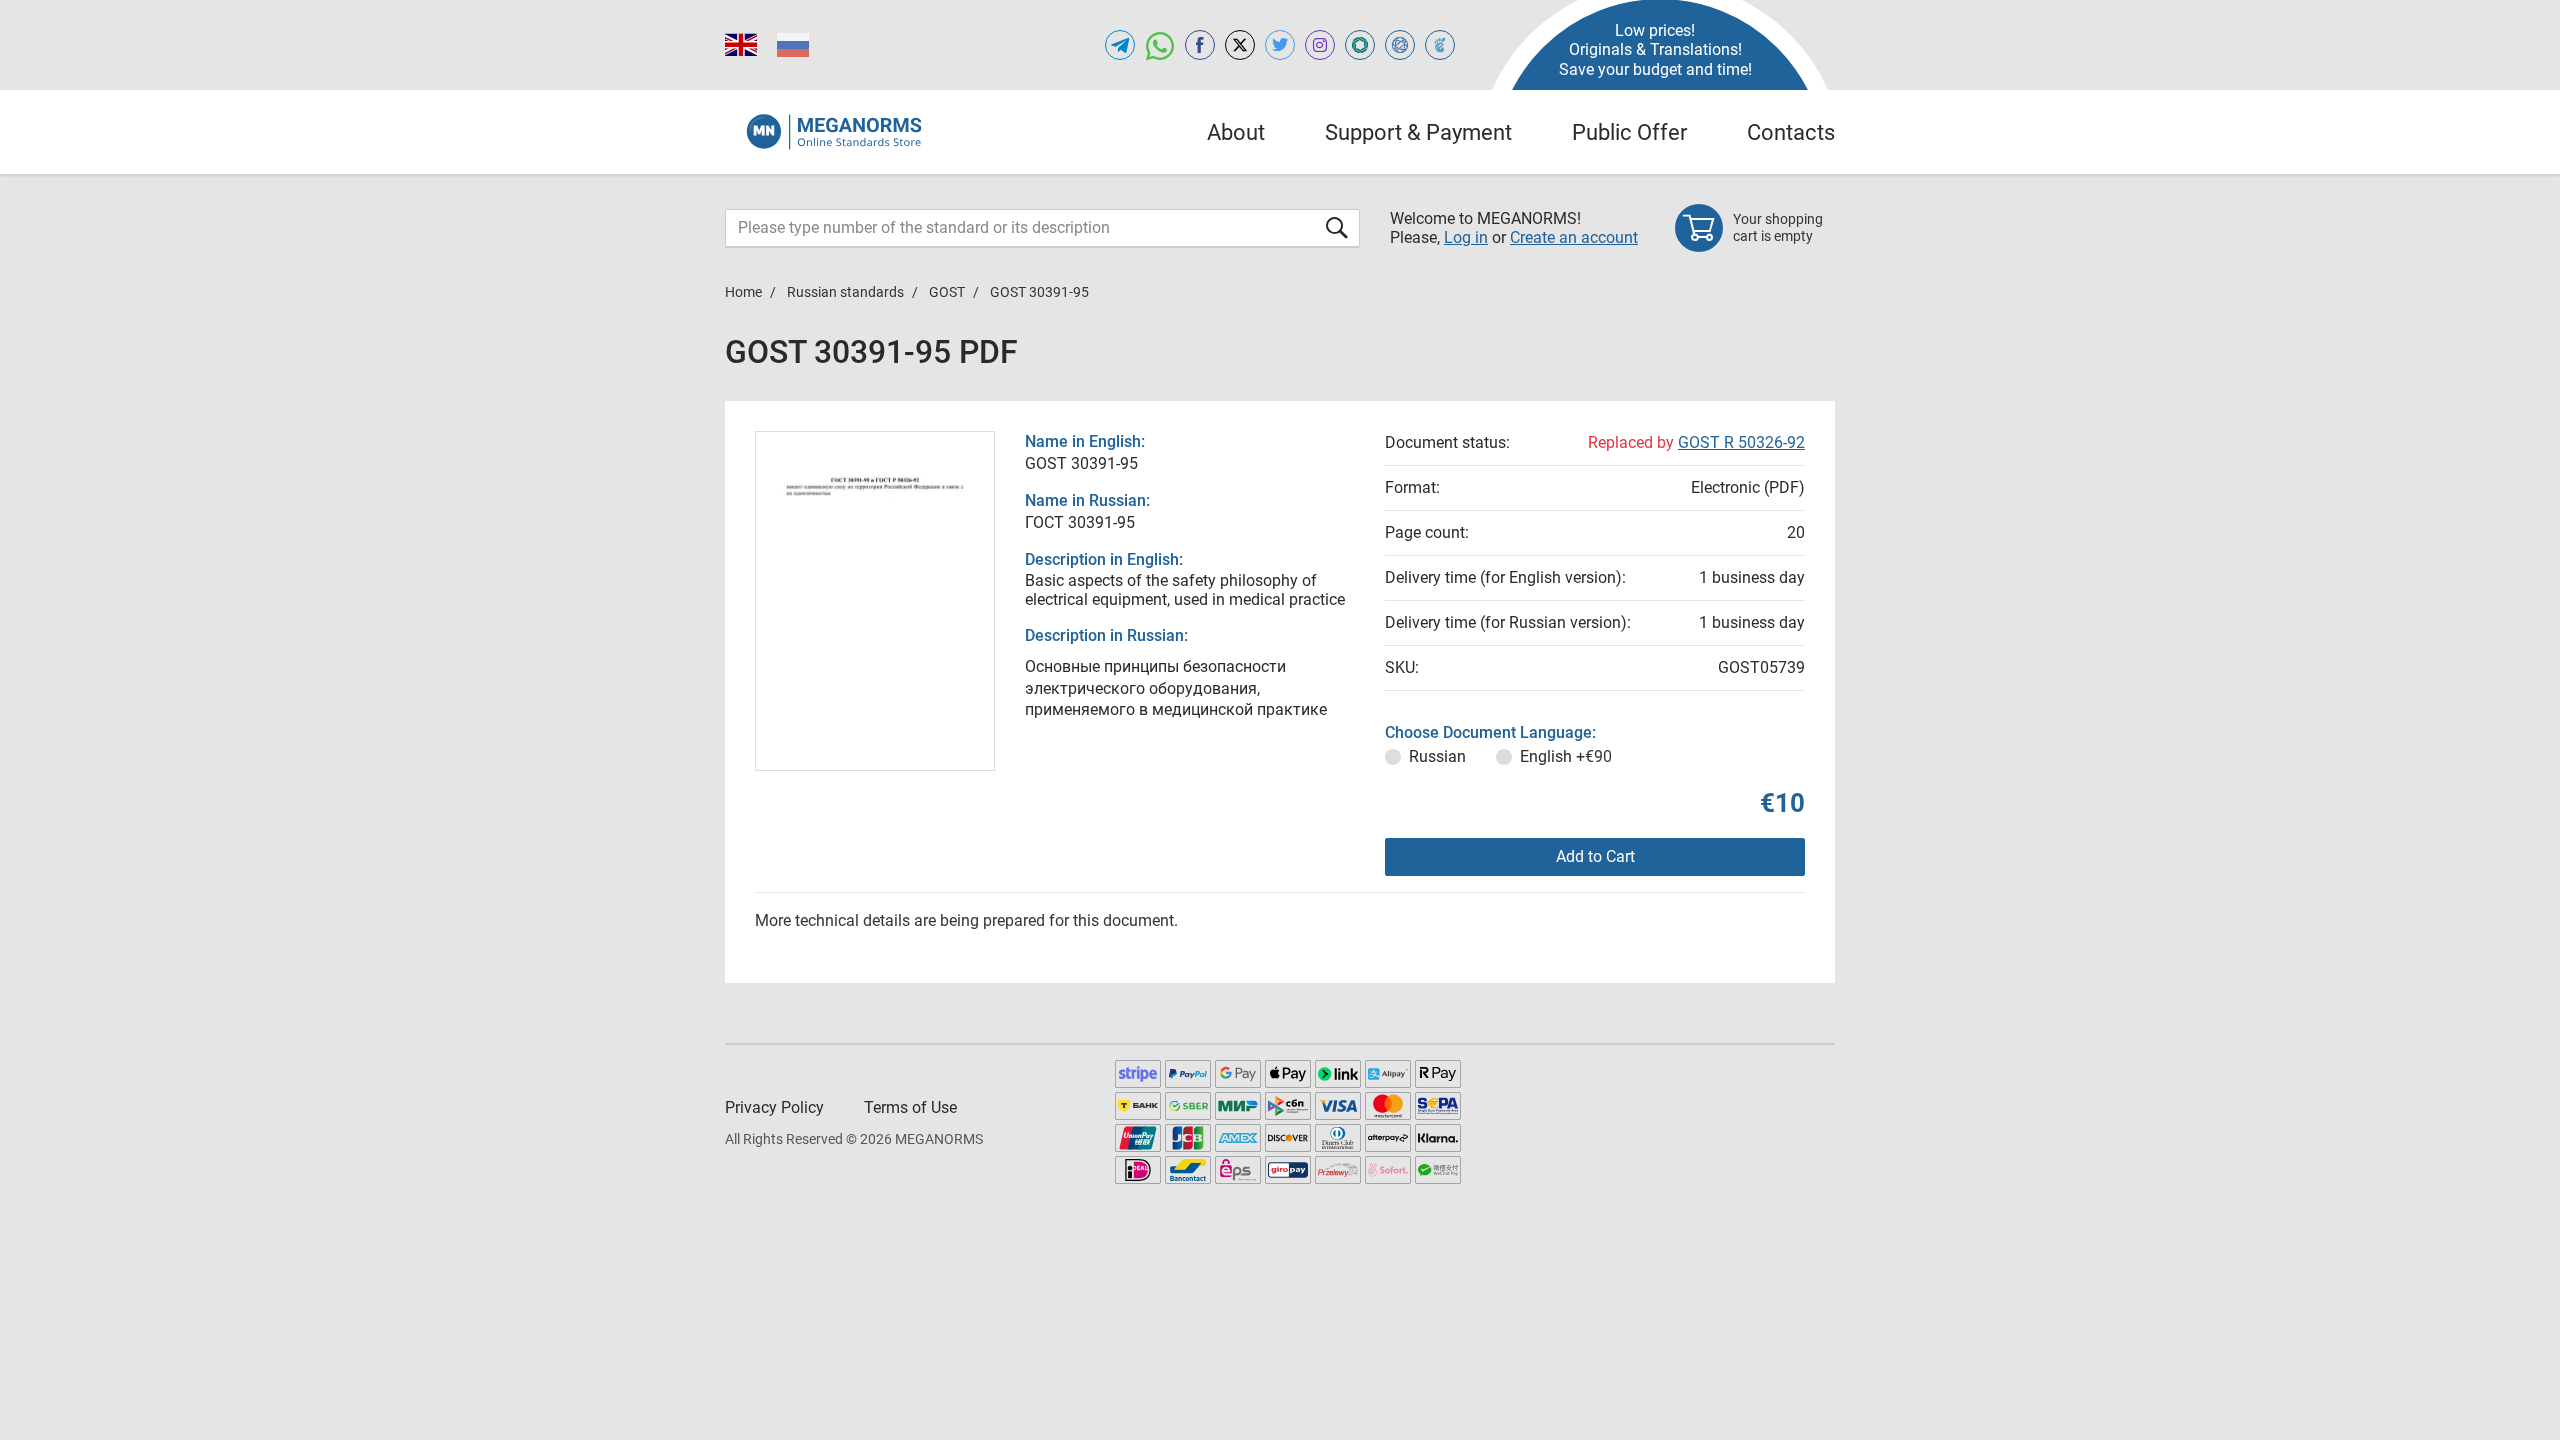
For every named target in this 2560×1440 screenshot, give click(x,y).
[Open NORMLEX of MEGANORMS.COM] (1400, 45)
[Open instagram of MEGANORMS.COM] (1320, 45)
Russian (1437, 756)
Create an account (1574, 237)
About (1236, 132)
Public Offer (1629, 132)
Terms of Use (910, 1107)
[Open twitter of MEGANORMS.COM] (1280, 45)
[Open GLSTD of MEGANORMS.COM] (1360, 45)
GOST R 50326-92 (1741, 442)
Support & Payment (1418, 132)
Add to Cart (1595, 856)
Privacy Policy (774, 1107)
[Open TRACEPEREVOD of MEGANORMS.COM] (1440, 45)
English (1566, 756)
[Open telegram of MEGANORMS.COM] (1120, 45)
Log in (1466, 237)
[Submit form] (1337, 227)
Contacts (1791, 132)
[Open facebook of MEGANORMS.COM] (1200, 45)
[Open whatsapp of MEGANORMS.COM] (1160, 45)
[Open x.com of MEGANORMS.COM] (1240, 45)
